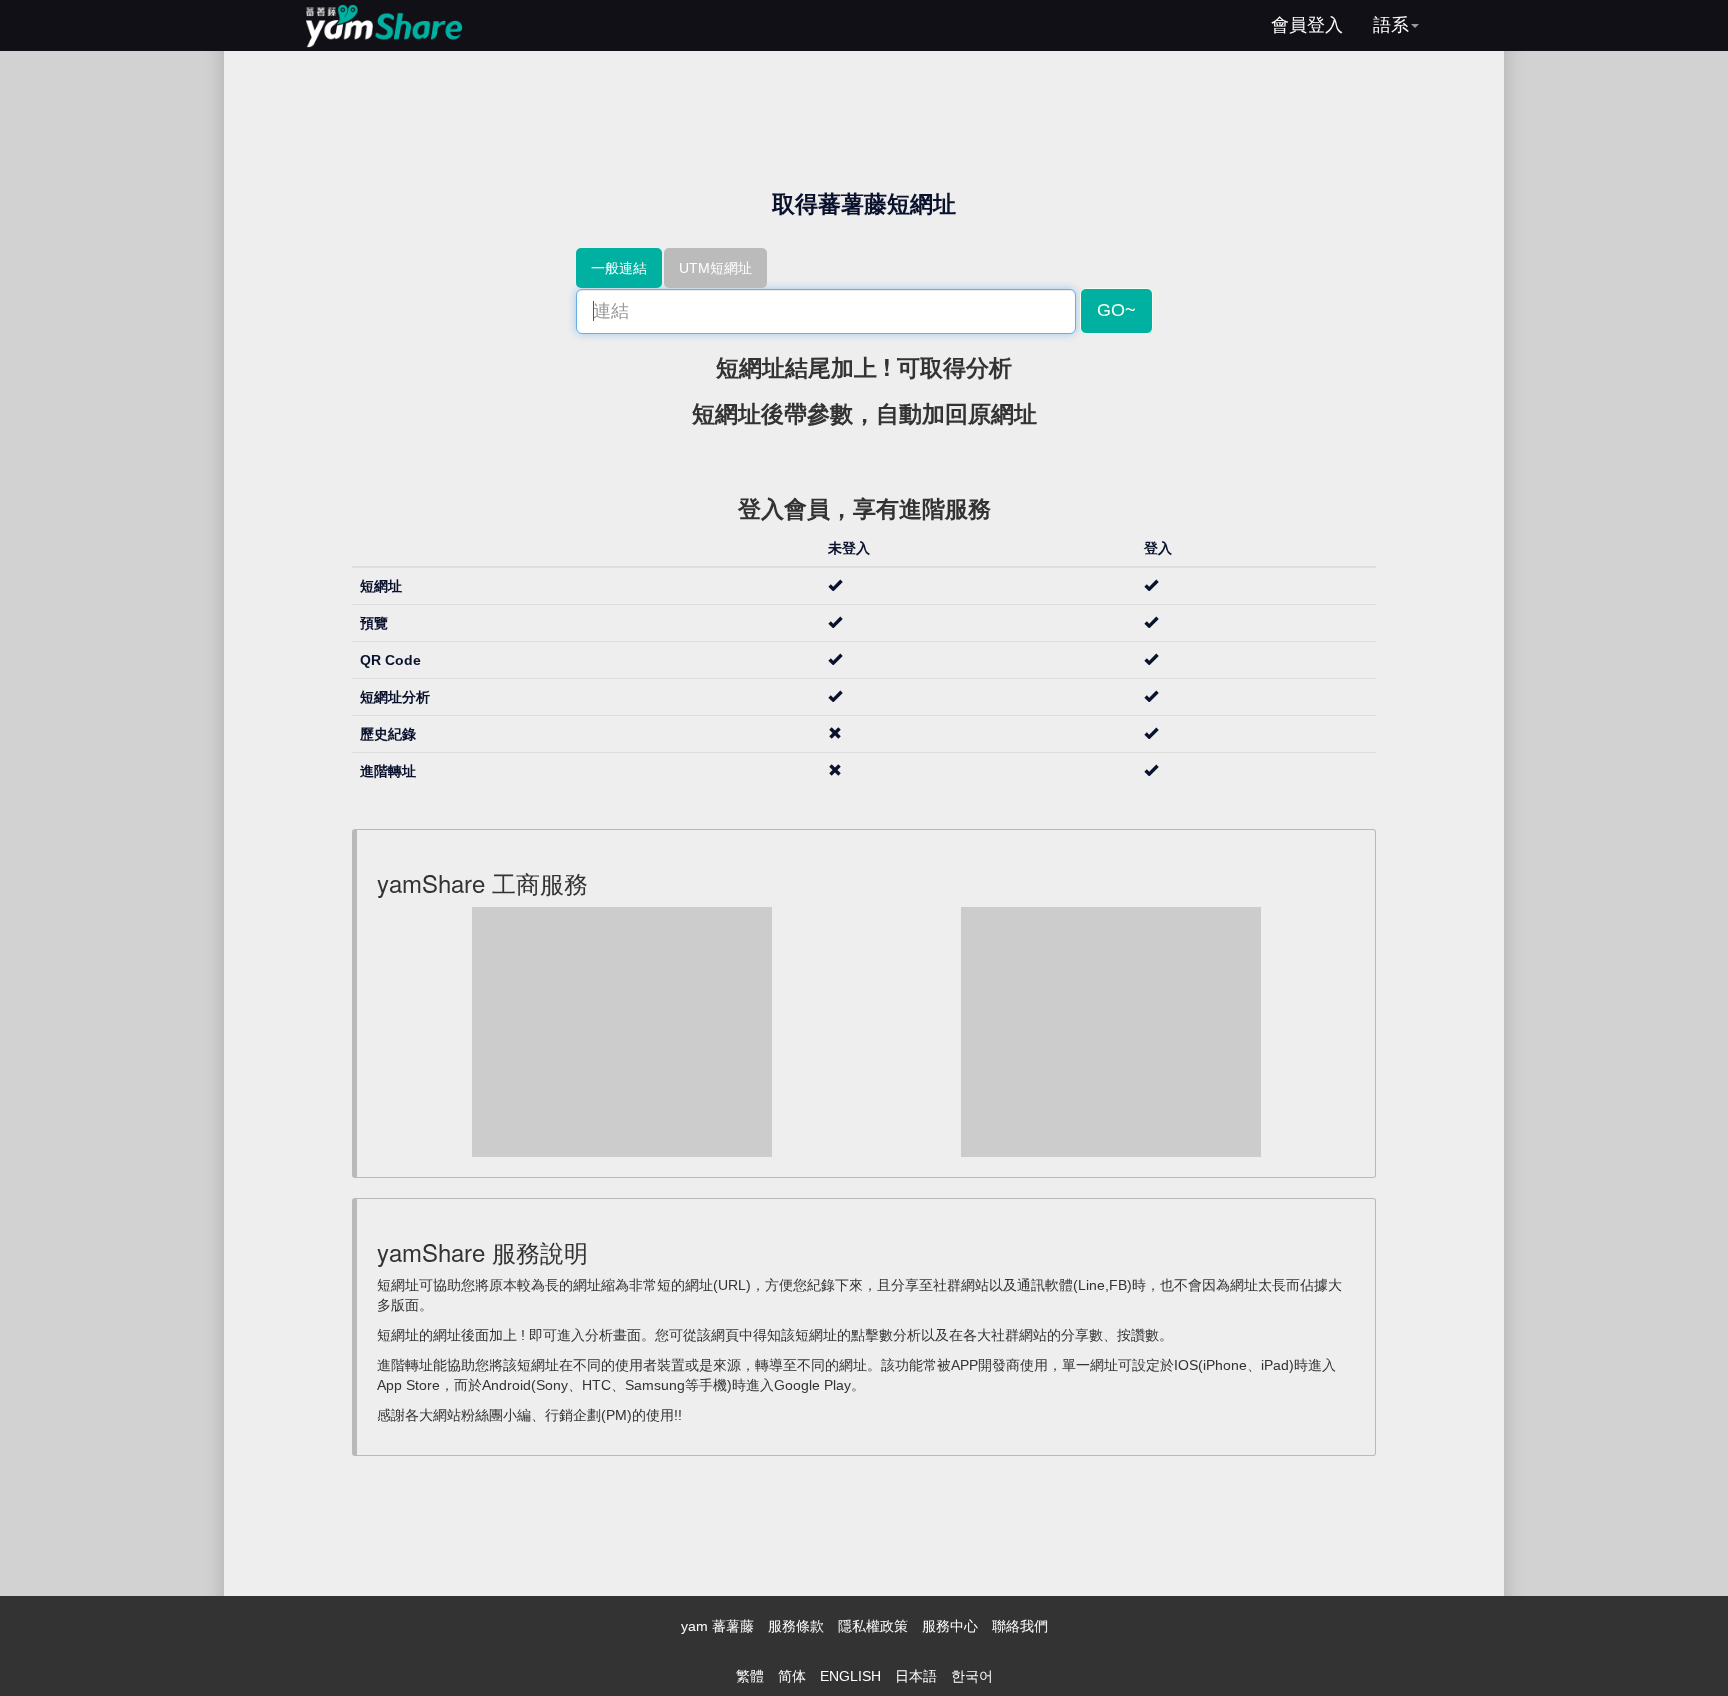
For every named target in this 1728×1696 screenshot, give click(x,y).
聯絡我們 (1020, 1626)
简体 (792, 1676)
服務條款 (796, 1626)
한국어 (972, 1676)
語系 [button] (1391, 25)
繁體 (750, 1676)
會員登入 (1307, 25)
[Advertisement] (622, 1032)
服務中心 (950, 1626)
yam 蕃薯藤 (717, 1626)
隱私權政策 (873, 1626)
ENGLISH (850, 1676)
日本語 (916, 1676)
